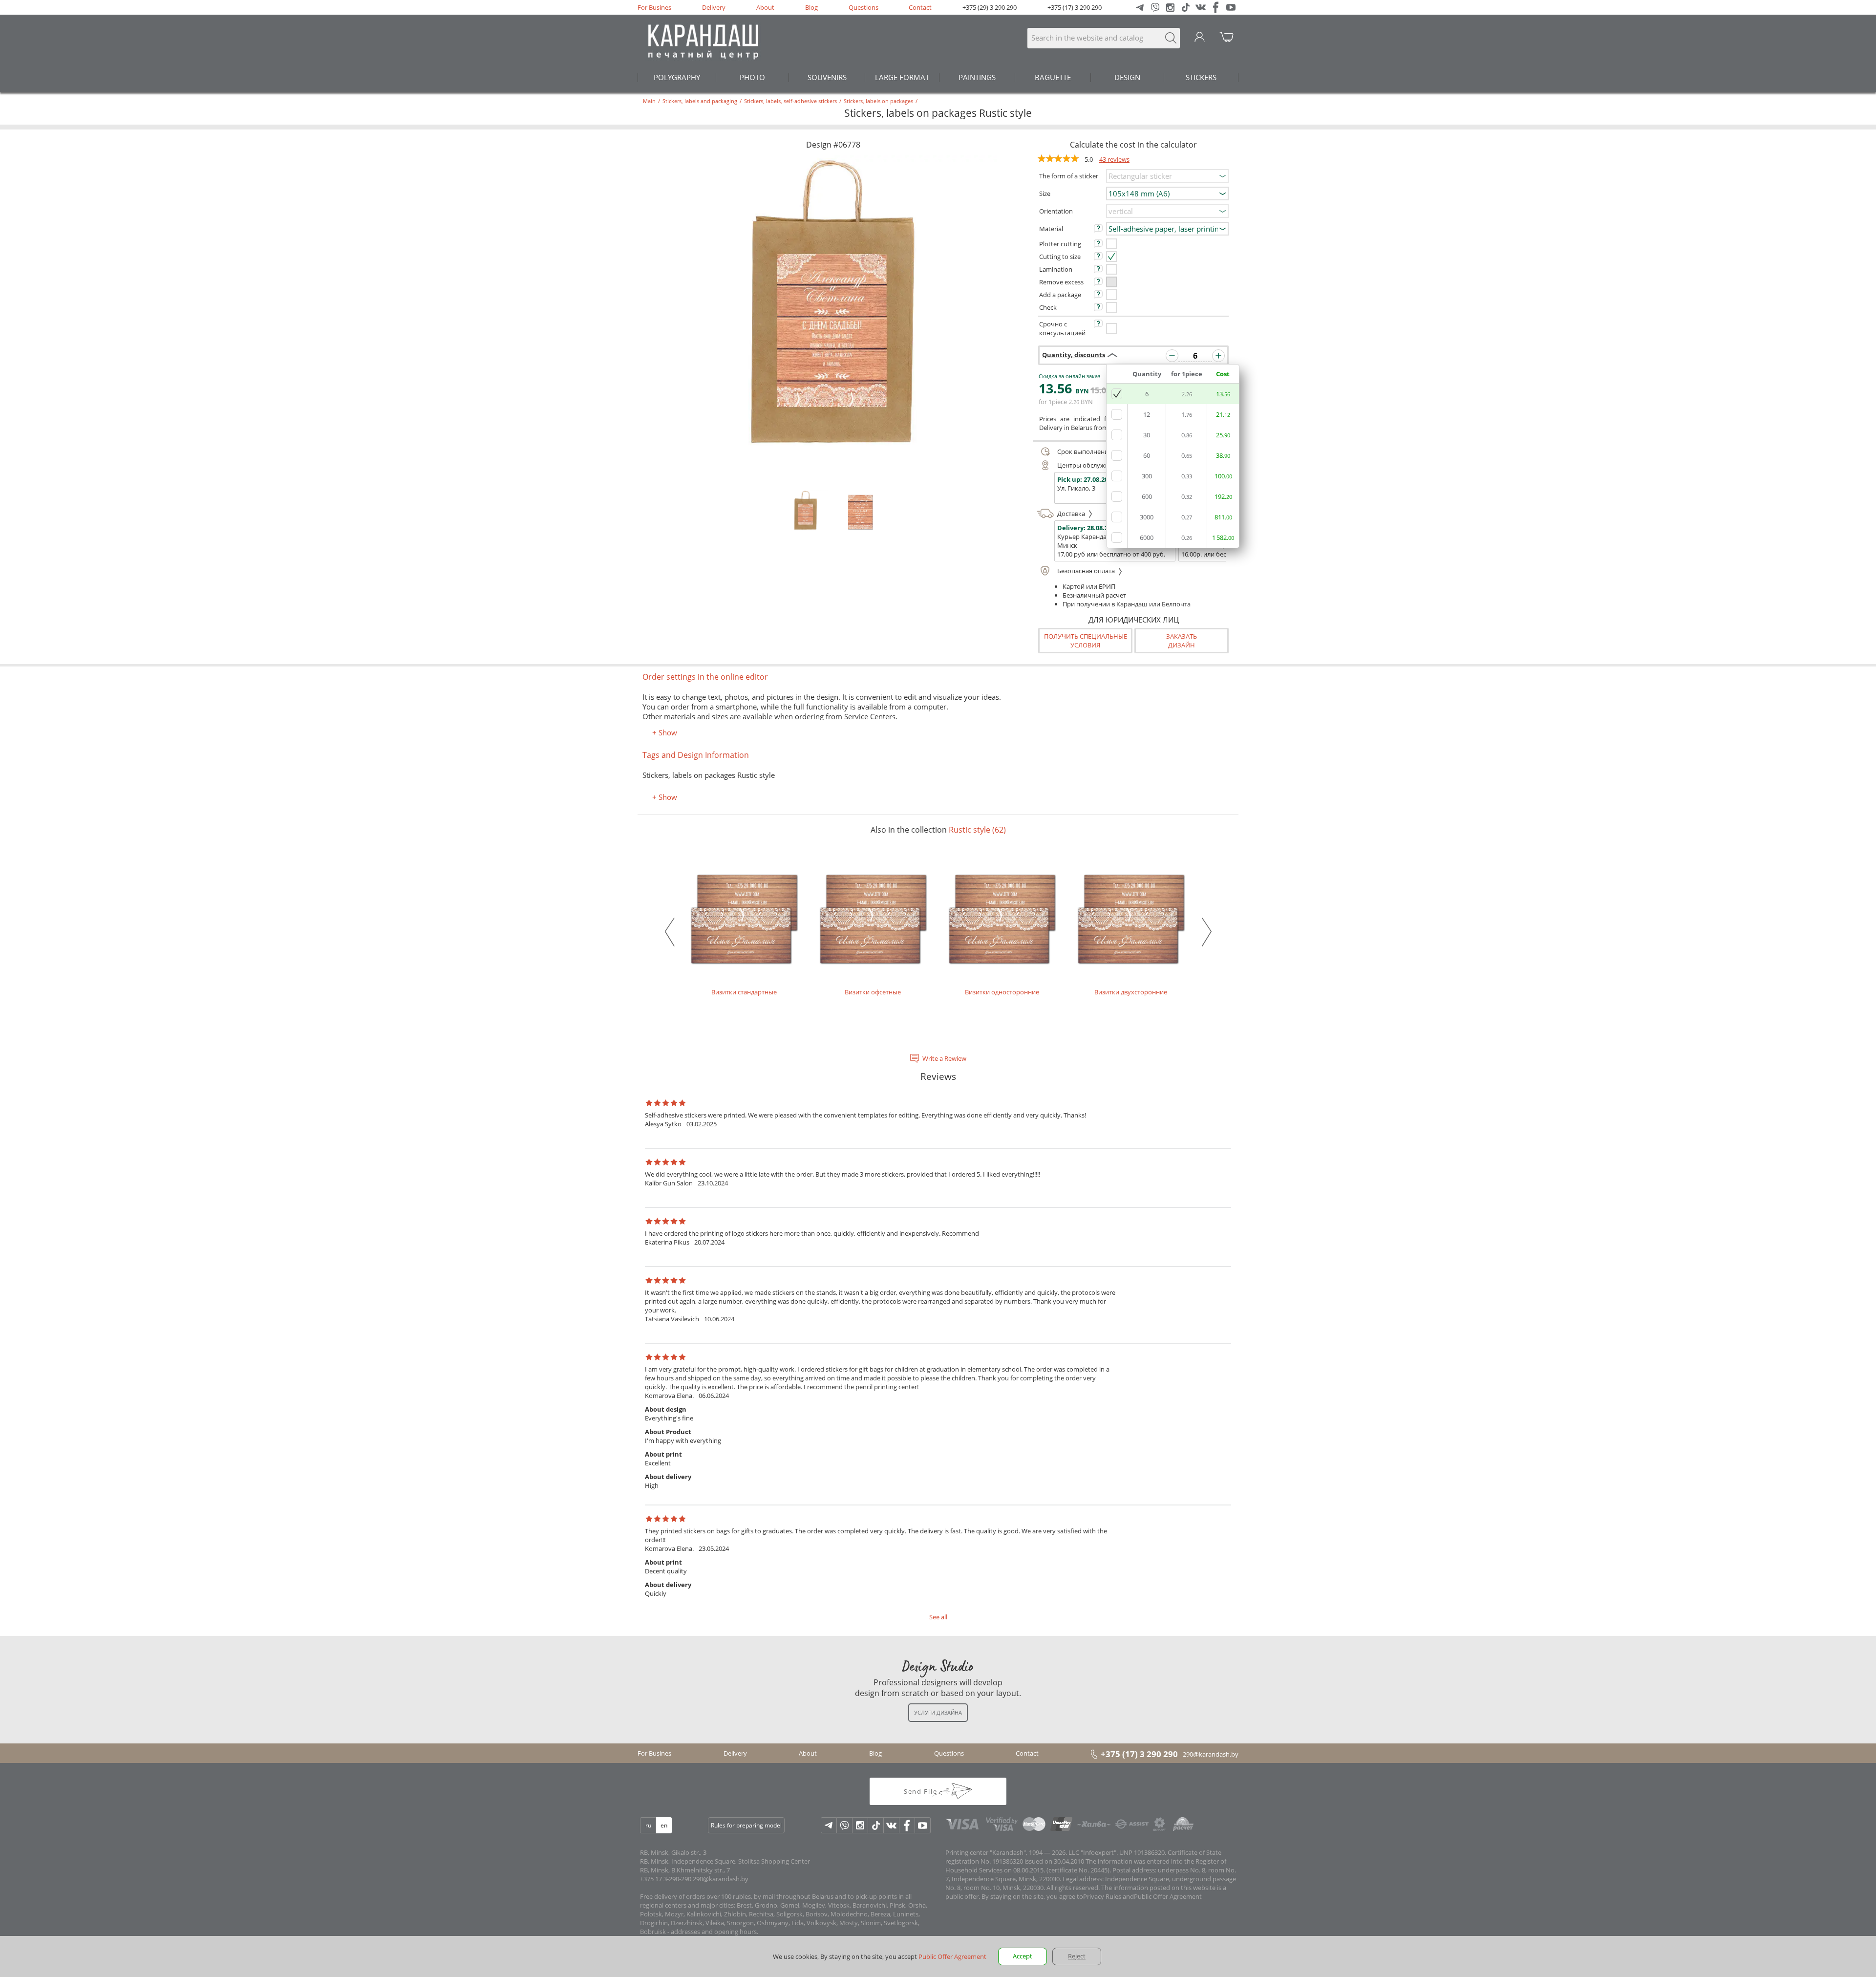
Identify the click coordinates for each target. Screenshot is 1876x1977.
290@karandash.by (1211, 1754)
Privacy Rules (1102, 1896)
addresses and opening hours (714, 1932)
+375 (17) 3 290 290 (1075, 7)
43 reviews (1114, 159)
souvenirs (827, 77)
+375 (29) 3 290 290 (990, 7)
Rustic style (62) (977, 830)
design (1127, 77)
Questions (863, 7)
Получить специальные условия (1086, 641)
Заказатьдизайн (1182, 641)
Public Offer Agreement (1168, 1896)
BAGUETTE (1053, 77)
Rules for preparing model (746, 1825)
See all (938, 1617)
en (664, 1825)
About (765, 7)
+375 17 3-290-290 (666, 1879)
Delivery (714, 7)
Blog (811, 7)
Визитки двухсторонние (1131, 992)
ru (648, 1825)
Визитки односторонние (1002, 992)
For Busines (654, 7)
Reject (1077, 1956)
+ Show (665, 732)
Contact (920, 7)
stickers (1201, 77)
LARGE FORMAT (902, 77)
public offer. (963, 1896)
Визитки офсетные (873, 992)
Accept (1023, 1956)
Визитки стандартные (744, 992)
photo (752, 77)
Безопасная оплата (1087, 571)
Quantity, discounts (1074, 355)
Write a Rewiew (944, 1058)
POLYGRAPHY (677, 77)
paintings (977, 77)
